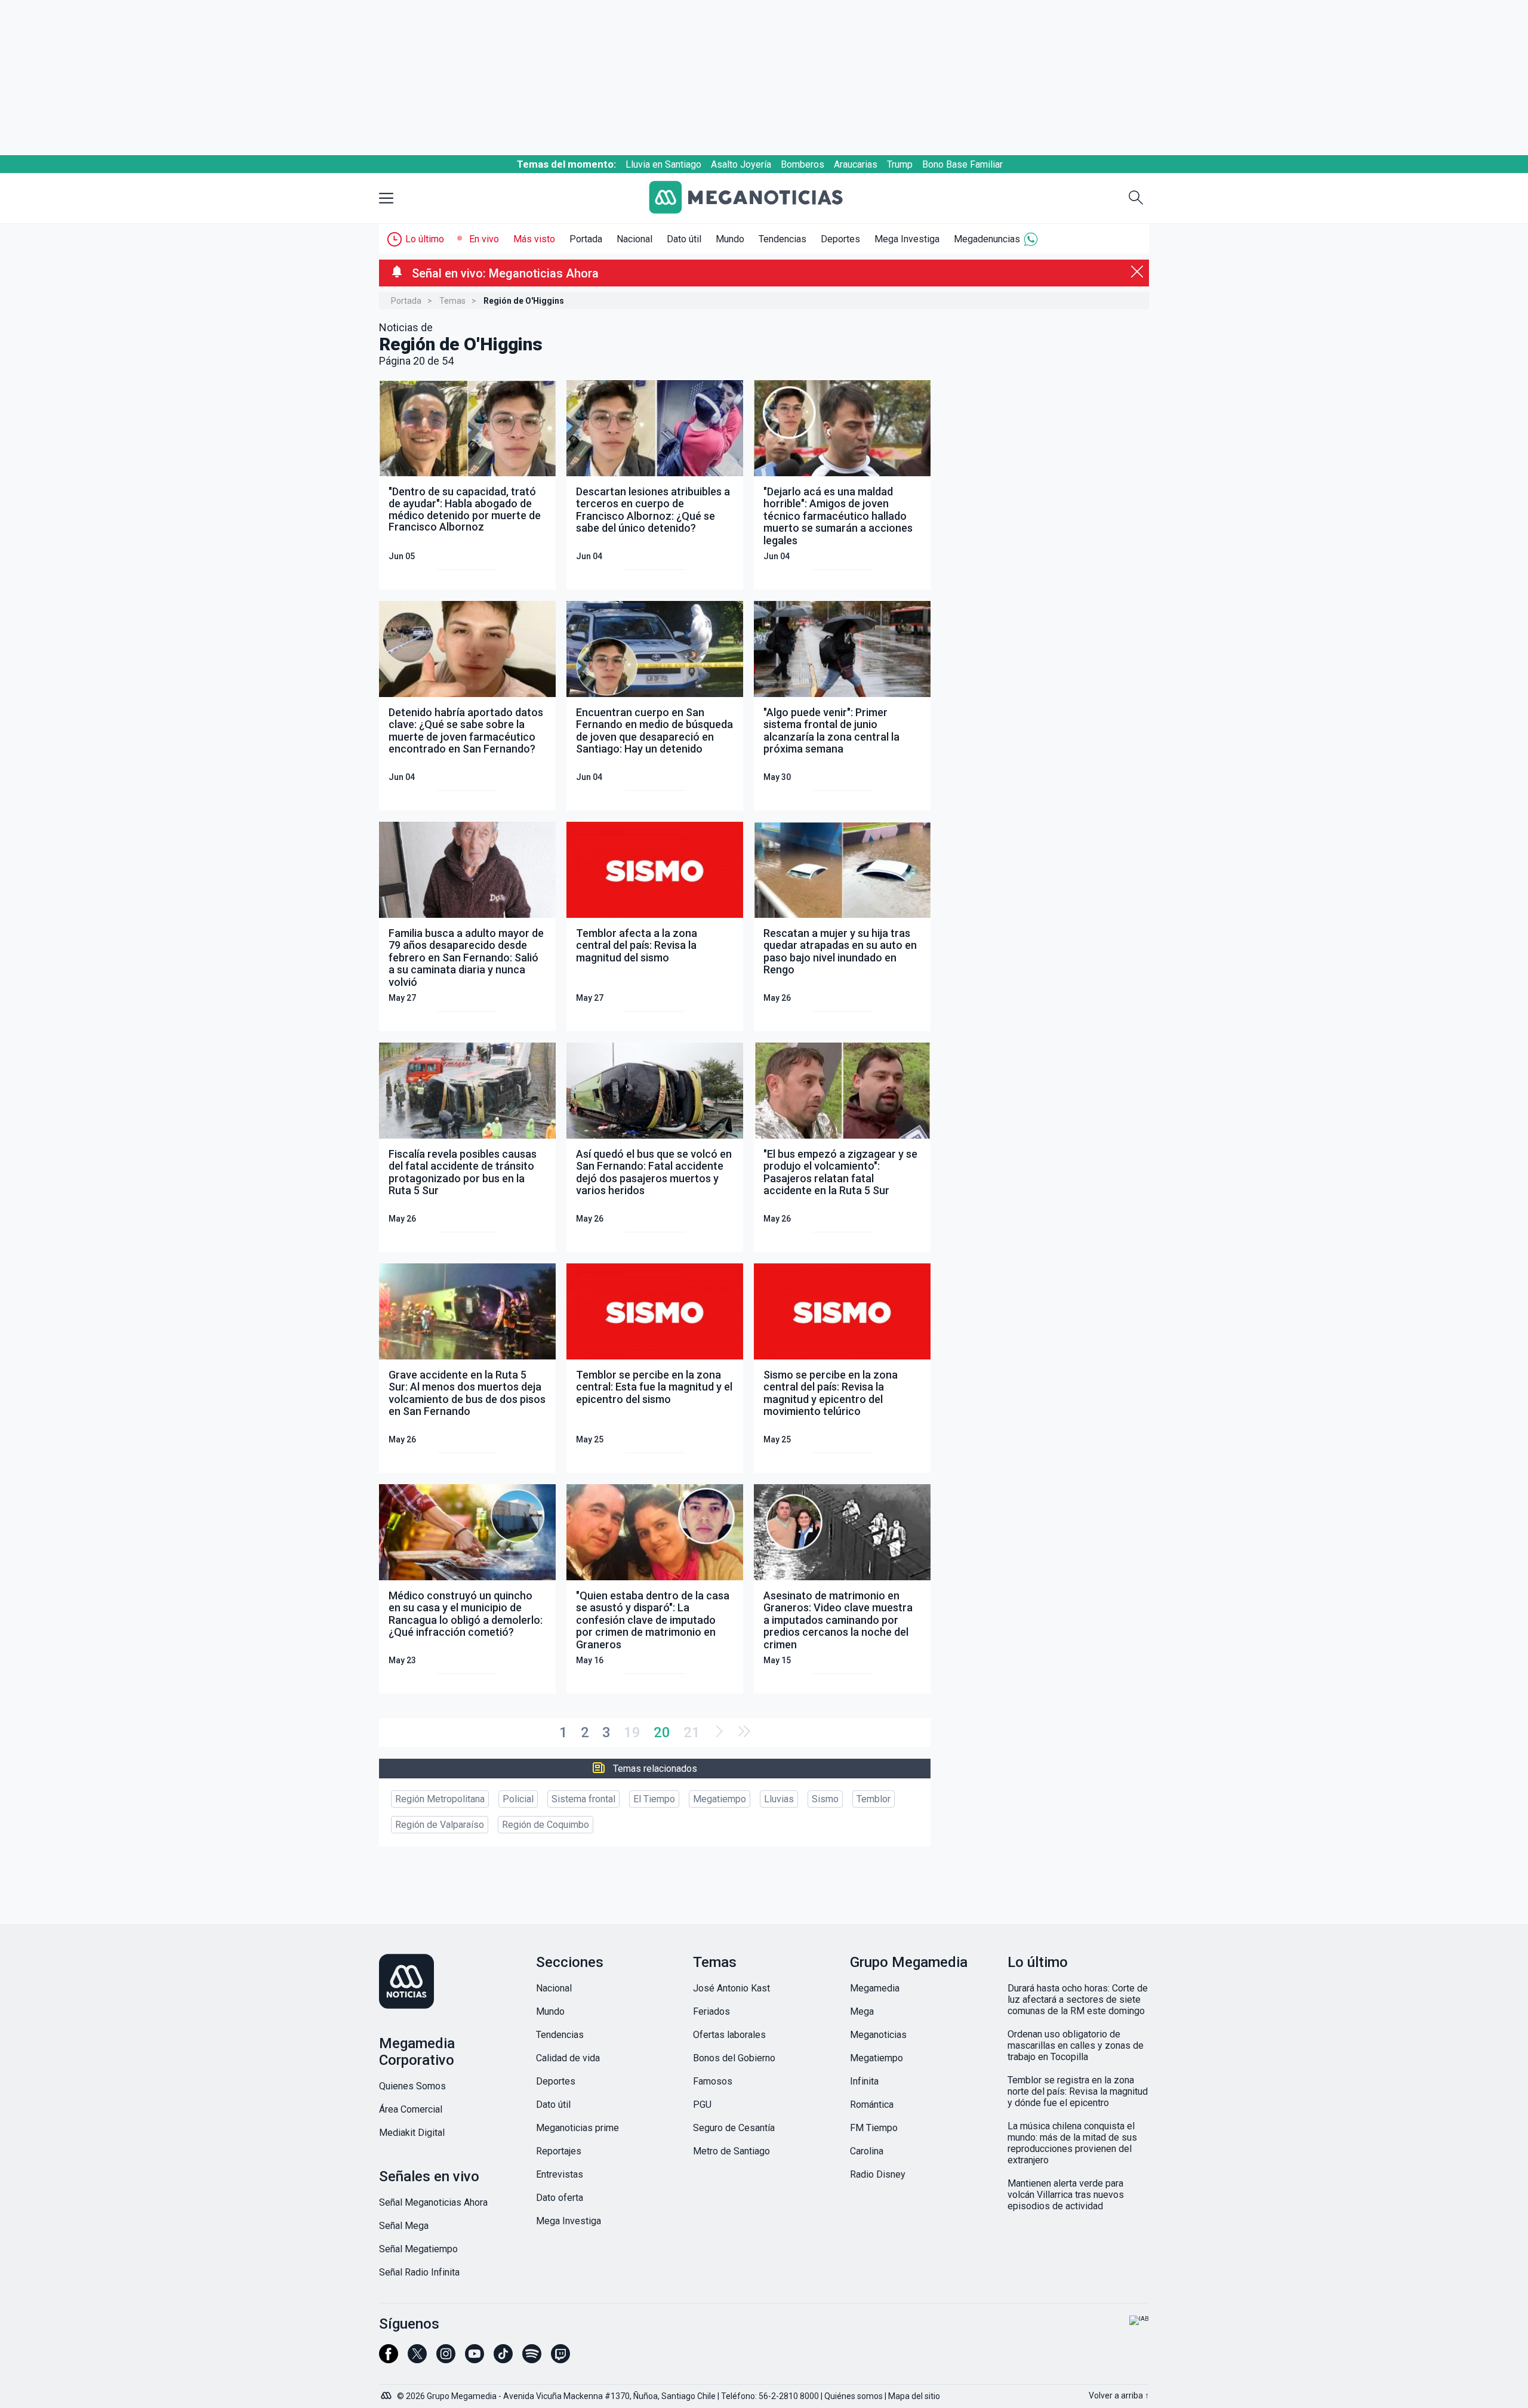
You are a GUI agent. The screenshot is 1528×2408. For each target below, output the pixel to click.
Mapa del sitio (914, 2396)
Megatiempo (720, 1799)
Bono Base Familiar (962, 164)
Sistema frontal (583, 1799)
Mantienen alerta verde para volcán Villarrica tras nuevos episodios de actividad (1066, 2195)
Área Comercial (411, 2109)
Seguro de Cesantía (734, 2128)
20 (662, 1732)
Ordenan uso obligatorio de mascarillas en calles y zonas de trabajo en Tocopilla (1076, 2045)
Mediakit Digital (412, 2133)
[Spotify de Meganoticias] (532, 2359)
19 (632, 1732)
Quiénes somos (854, 2396)
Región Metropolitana (440, 1799)
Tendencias (783, 239)
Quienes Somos (412, 2086)
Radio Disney (878, 2174)
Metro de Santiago (731, 2151)
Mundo (730, 239)
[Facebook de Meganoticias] (389, 2359)
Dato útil (684, 239)
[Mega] (387, 2392)
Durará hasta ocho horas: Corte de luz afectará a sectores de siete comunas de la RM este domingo (1078, 2000)
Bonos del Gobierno (734, 2058)
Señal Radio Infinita (419, 2272)
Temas (452, 301)
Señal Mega (404, 2226)
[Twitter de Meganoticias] (417, 2359)
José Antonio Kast (731, 1988)
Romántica (872, 2105)
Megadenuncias (987, 239)
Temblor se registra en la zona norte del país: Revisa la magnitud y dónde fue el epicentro (1078, 2091)
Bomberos (802, 164)
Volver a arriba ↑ (1119, 2395)
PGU (702, 2105)
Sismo (825, 1799)
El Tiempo (654, 1799)
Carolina (867, 2151)
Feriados (711, 2011)
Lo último (425, 239)
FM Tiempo (874, 2128)
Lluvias (779, 1799)
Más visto (534, 239)
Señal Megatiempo (418, 2249)
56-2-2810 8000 (789, 2396)
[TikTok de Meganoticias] (503, 2359)
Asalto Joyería (741, 164)
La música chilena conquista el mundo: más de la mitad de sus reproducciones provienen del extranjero (1072, 2143)
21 (692, 1732)
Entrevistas (560, 2174)
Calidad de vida (568, 2058)
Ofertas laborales (729, 2035)
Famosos (713, 2081)
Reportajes (559, 2151)
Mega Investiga (907, 239)
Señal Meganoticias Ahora (433, 2202)
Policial (518, 1799)
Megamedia (875, 1988)
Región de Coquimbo (546, 1825)
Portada (586, 239)
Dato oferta (560, 2198)
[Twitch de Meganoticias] (560, 2359)
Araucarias (856, 164)
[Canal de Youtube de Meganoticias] (475, 2359)
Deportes (840, 239)
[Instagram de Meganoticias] (446, 2359)
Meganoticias (878, 2035)
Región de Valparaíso (440, 1825)
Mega (862, 2011)
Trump (900, 164)
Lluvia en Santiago (663, 164)
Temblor (874, 1799)
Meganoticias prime (577, 2128)
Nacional (634, 239)
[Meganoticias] (755, 198)
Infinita (864, 2081)
